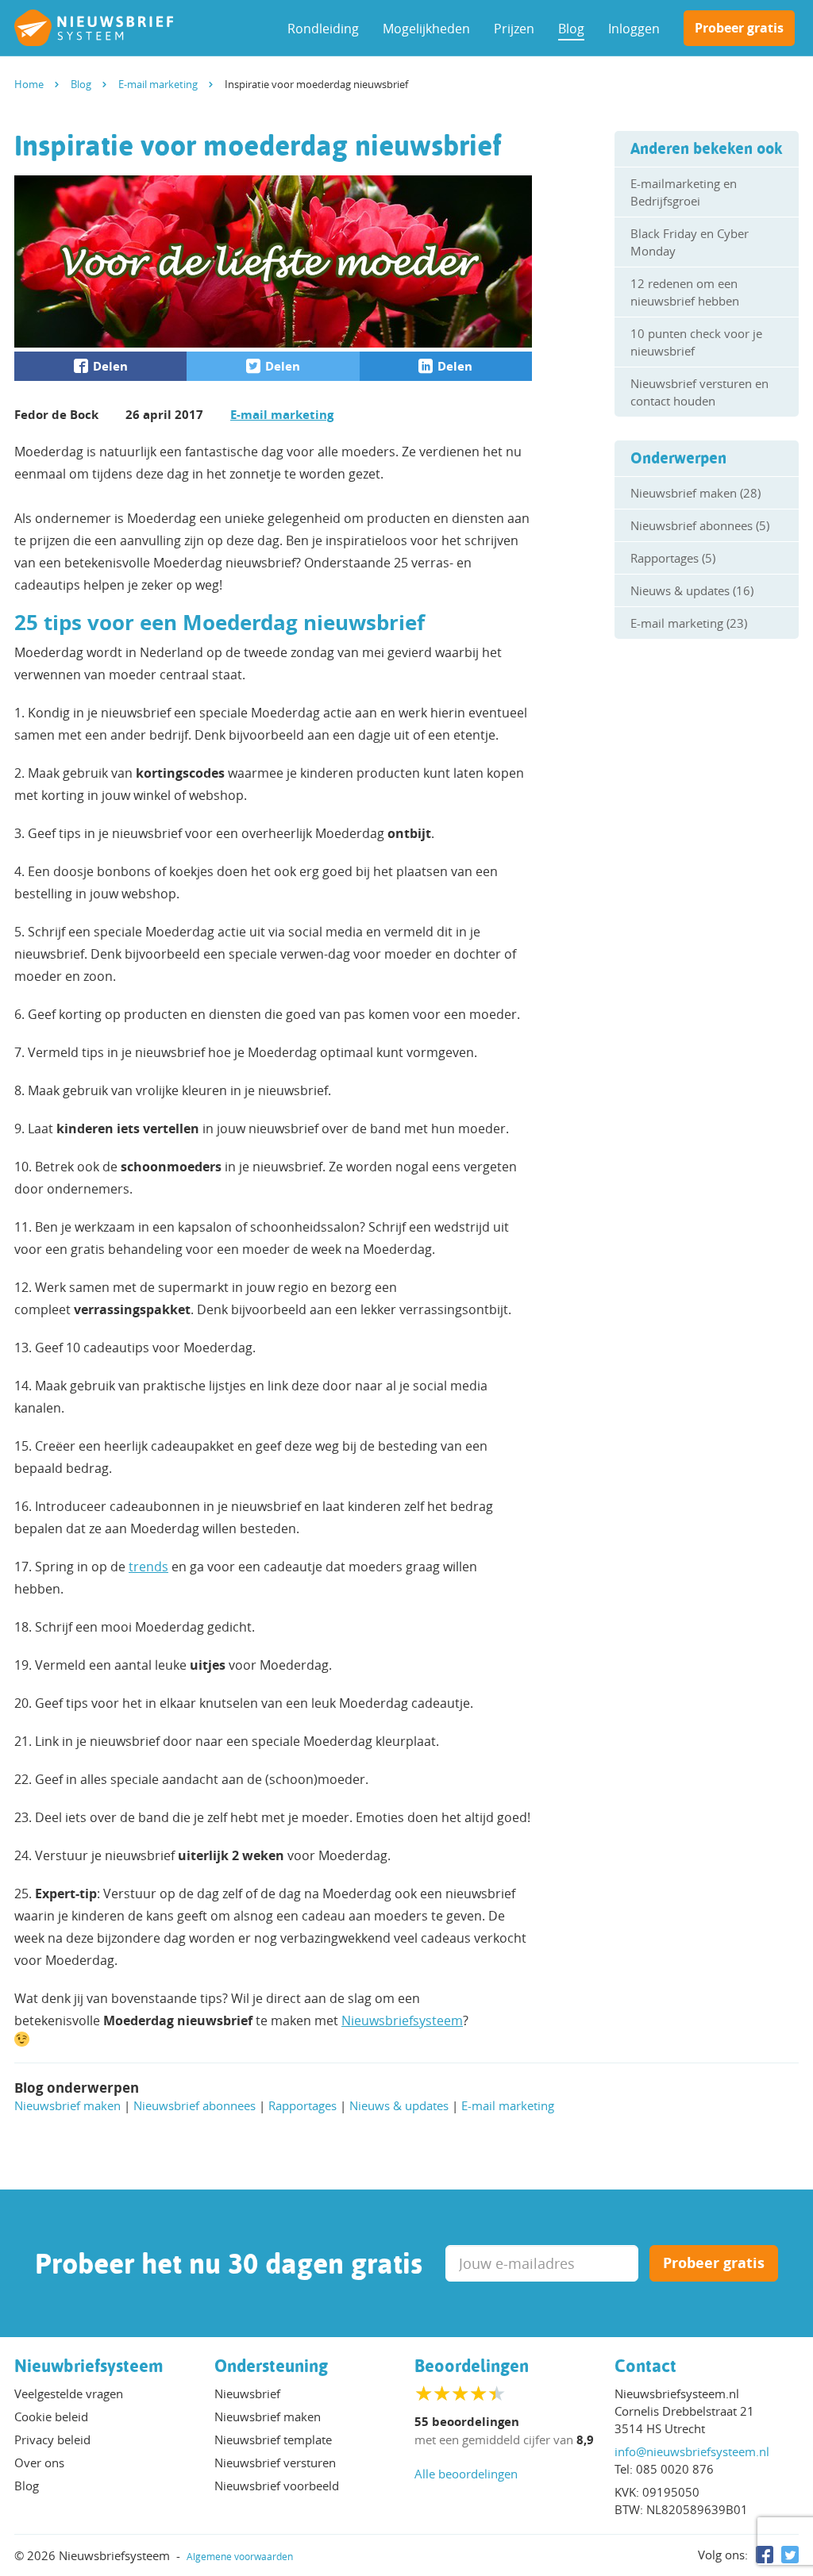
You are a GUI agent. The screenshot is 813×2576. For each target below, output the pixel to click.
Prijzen (514, 29)
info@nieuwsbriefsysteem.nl (692, 2451)
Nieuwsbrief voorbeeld (277, 2486)
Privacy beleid (52, 2440)
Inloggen (634, 29)
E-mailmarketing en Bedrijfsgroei (684, 192)
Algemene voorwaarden (240, 2556)
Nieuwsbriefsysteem (402, 2020)
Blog (571, 29)
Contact (645, 2366)
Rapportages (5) (673, 558)
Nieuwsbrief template (273, 2440)
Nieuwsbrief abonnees (195, 2105)
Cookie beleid (51, 2416)
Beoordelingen (472, 2366)
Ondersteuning (271, 2366)
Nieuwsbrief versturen (275, 2463)
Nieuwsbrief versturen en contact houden (699, 392)
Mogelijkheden (426, 29)
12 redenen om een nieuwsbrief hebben (685, 292)
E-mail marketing (282, 415)
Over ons (39, 2463)
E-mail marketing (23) (689, 623)
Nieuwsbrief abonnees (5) (700, 525)
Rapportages (302, 2105)
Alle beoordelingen (466, 2474)
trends (148, 1567)
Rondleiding (323, 29)
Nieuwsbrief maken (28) (695, 493)
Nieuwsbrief (247, 2393)
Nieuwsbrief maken (67, 2105)
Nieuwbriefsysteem (89, 2366)
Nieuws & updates (399, 2105)
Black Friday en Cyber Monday (690, 242)
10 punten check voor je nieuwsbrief (696, 342)
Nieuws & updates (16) (692, 590)
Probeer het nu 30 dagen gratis (229, 2263)
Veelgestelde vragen (69, 2393)
